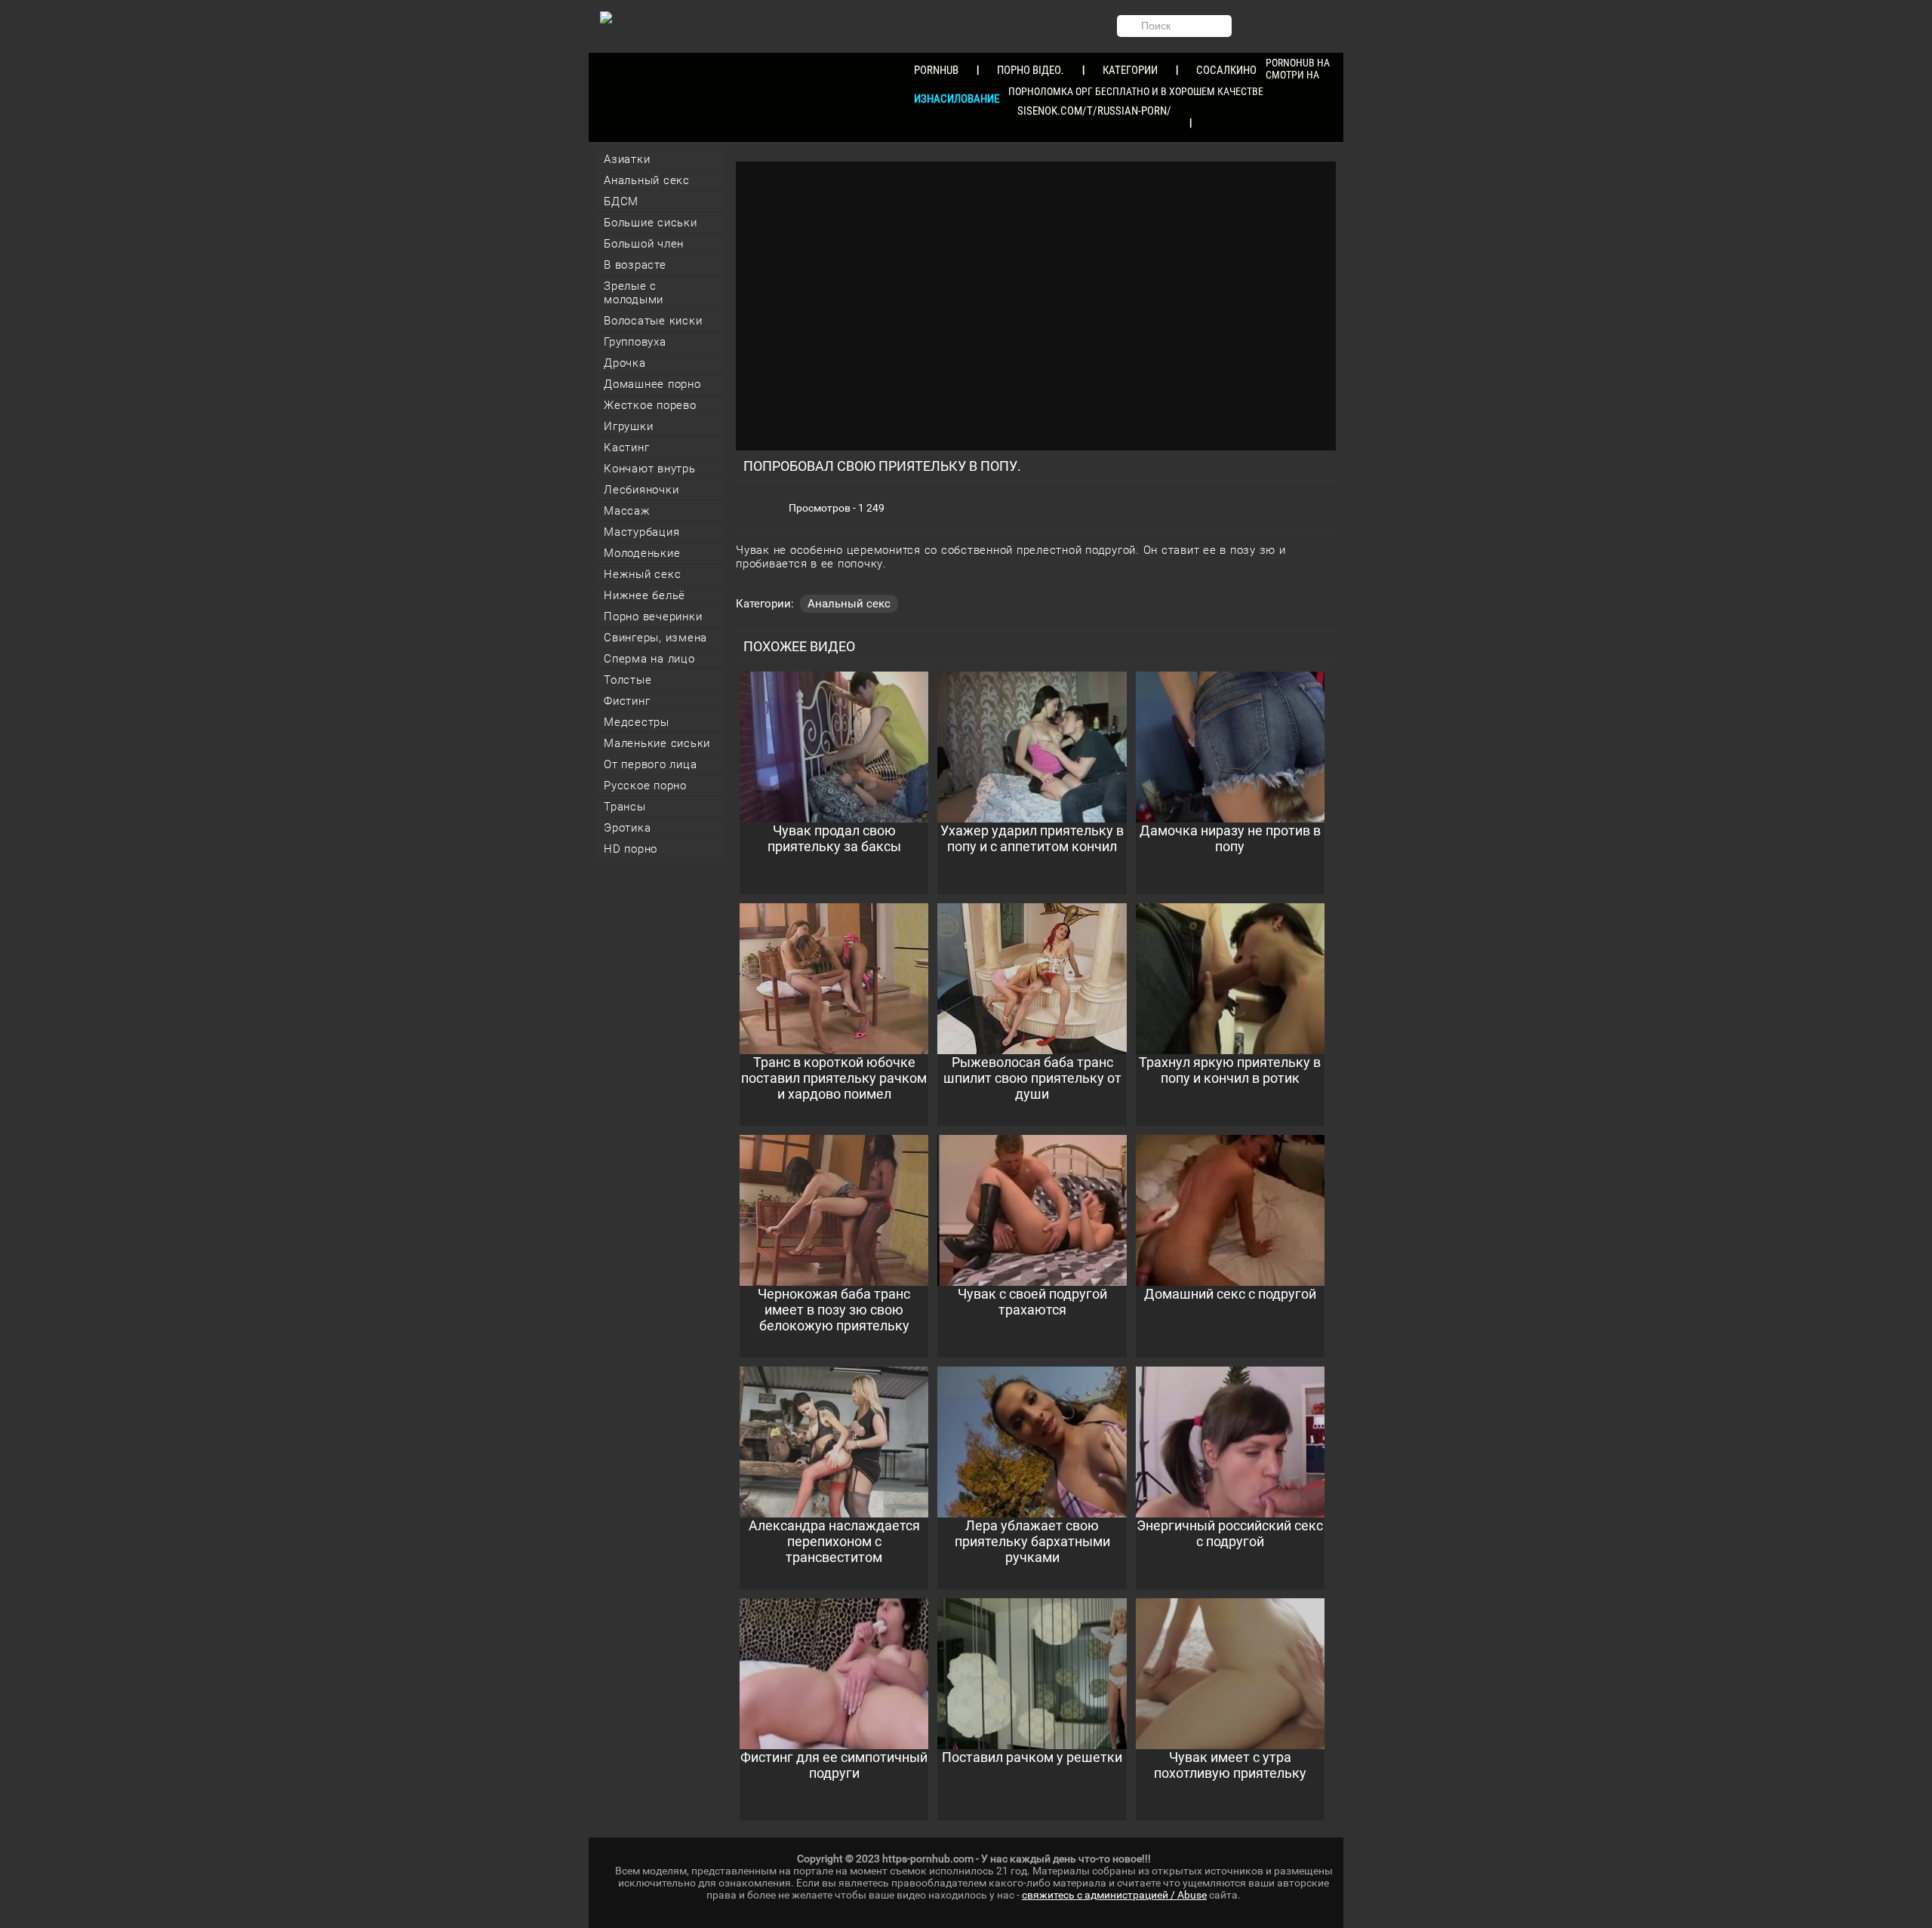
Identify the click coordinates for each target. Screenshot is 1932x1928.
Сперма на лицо (649, 659)
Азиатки (627, 159)
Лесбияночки (641, 490)
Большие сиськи (651, 223)
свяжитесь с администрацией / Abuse (1114, 1895)
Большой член (644, 244)
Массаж (627, 511)
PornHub (936, 70)
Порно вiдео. (1031, 70)
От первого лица (650, 764)
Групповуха (635, 342)
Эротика (627, 828)
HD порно (631, 849)
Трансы (625, 807)
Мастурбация (641, 532)
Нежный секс (642, 574)
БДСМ (621, 201)
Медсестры (637, 722)
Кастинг (626, 447)
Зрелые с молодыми (634, 293)
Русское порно (645, 786)
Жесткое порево (650, 405)
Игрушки (628, 426)
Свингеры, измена (655, 638)
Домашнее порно (652, 384)
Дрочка (625, 363)
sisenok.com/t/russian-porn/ (1094, 111)
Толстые (628, 680)
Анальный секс (647, 180)
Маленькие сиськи (657, 743)
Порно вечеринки (653, 617)
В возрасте (635, 265)
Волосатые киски (653, 321)
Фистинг (627, 701)
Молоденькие (642, 553)
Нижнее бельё (645, 595)
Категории (1130, 70)
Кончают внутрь (650, 469)
